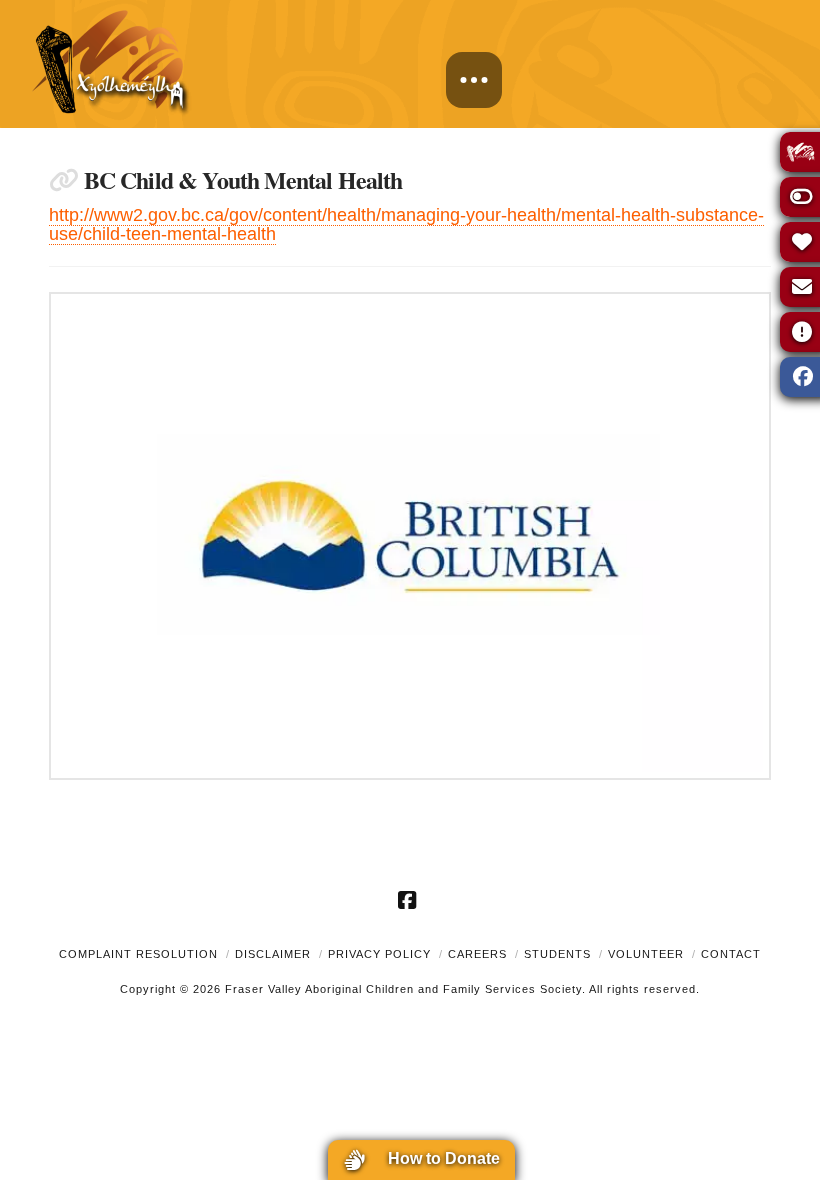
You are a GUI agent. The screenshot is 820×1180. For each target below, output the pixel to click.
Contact (731, 954)
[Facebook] (410, 900)
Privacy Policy (379, 954)
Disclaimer (273, 954)
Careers (477, 954)
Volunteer (646, 954)
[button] (474, 80)
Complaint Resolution (138, 954)
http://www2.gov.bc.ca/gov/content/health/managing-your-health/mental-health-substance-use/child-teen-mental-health (406, 225)
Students (557, 954)
